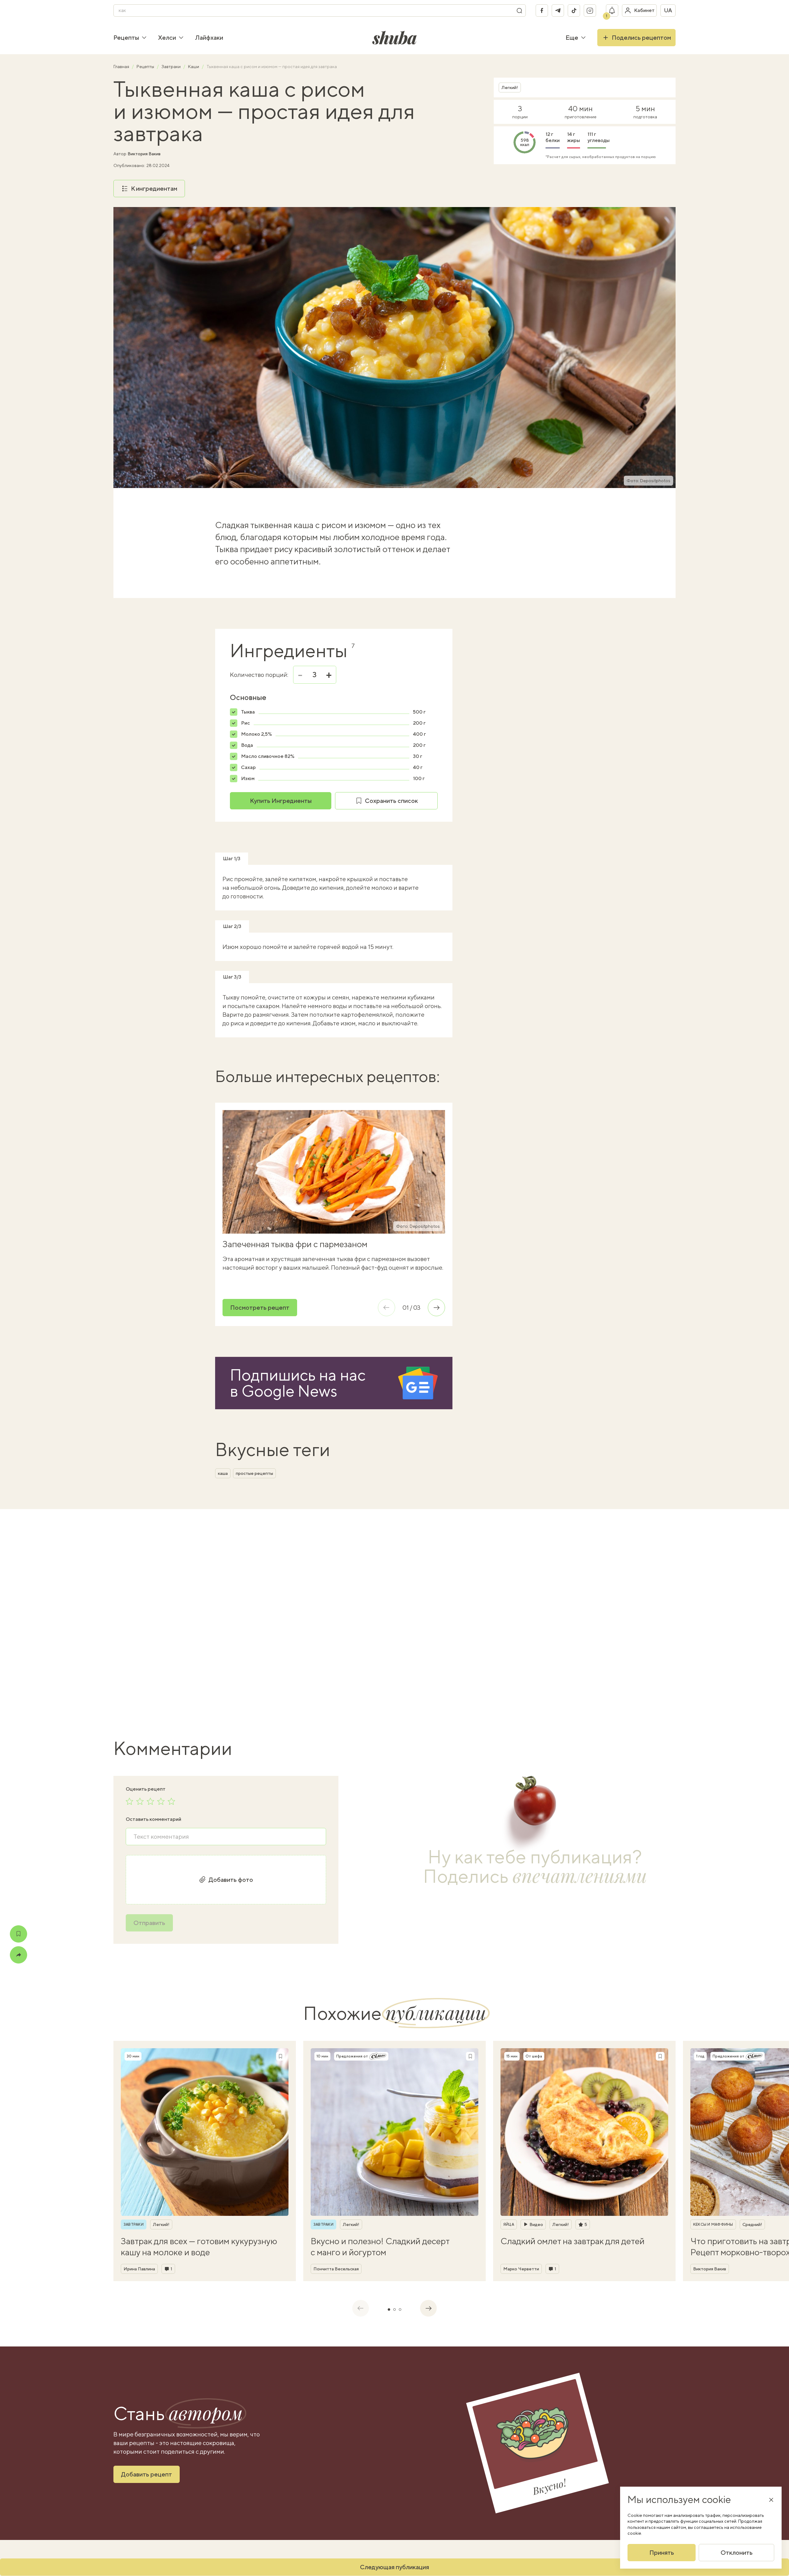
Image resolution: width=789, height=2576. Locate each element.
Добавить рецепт (147, 2474)
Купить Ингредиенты (281, 801)
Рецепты (126, 37)
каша (223, 1473)
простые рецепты (254, 1473)
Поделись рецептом (641, 37)
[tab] (389, 2309)
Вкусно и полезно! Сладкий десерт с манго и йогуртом (380, 2246)
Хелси (167, 37)
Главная (122, 67)
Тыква (248, 712)
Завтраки (172, 67)
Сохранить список (391, 801)
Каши (194, 67)
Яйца (509, 2224)
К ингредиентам (154, 188)
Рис (245, 723)
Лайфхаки (209, 37)
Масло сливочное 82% (268, 756)
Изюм (248, 778)
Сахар (248, 767)
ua (668, 10)
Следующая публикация (394, 2567)
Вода (247, 745)
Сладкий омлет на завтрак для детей (572, 2241)
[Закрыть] (771, 2500)
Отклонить (737, 2552)
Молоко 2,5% (256, 734)
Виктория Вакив (144, 154)
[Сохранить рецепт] (18, 1934)
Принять (662, 2552)
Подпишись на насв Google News (298, 1383)
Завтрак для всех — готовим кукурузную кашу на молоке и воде (199, 2246)
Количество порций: (259, 675)
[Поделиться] (18, 1955)
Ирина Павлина (139, 2269)
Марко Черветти (521, 2269)
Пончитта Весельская (336, 2269)
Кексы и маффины (713, 2224)
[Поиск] (519, 10)
